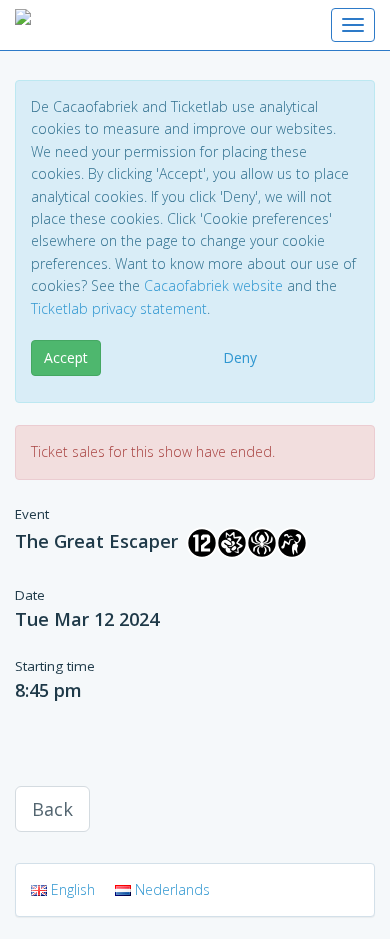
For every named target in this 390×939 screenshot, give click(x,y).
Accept (66, 357)
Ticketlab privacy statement (119, 308)
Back (52, 809)
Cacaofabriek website (213, 285)
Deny (240, 357)
